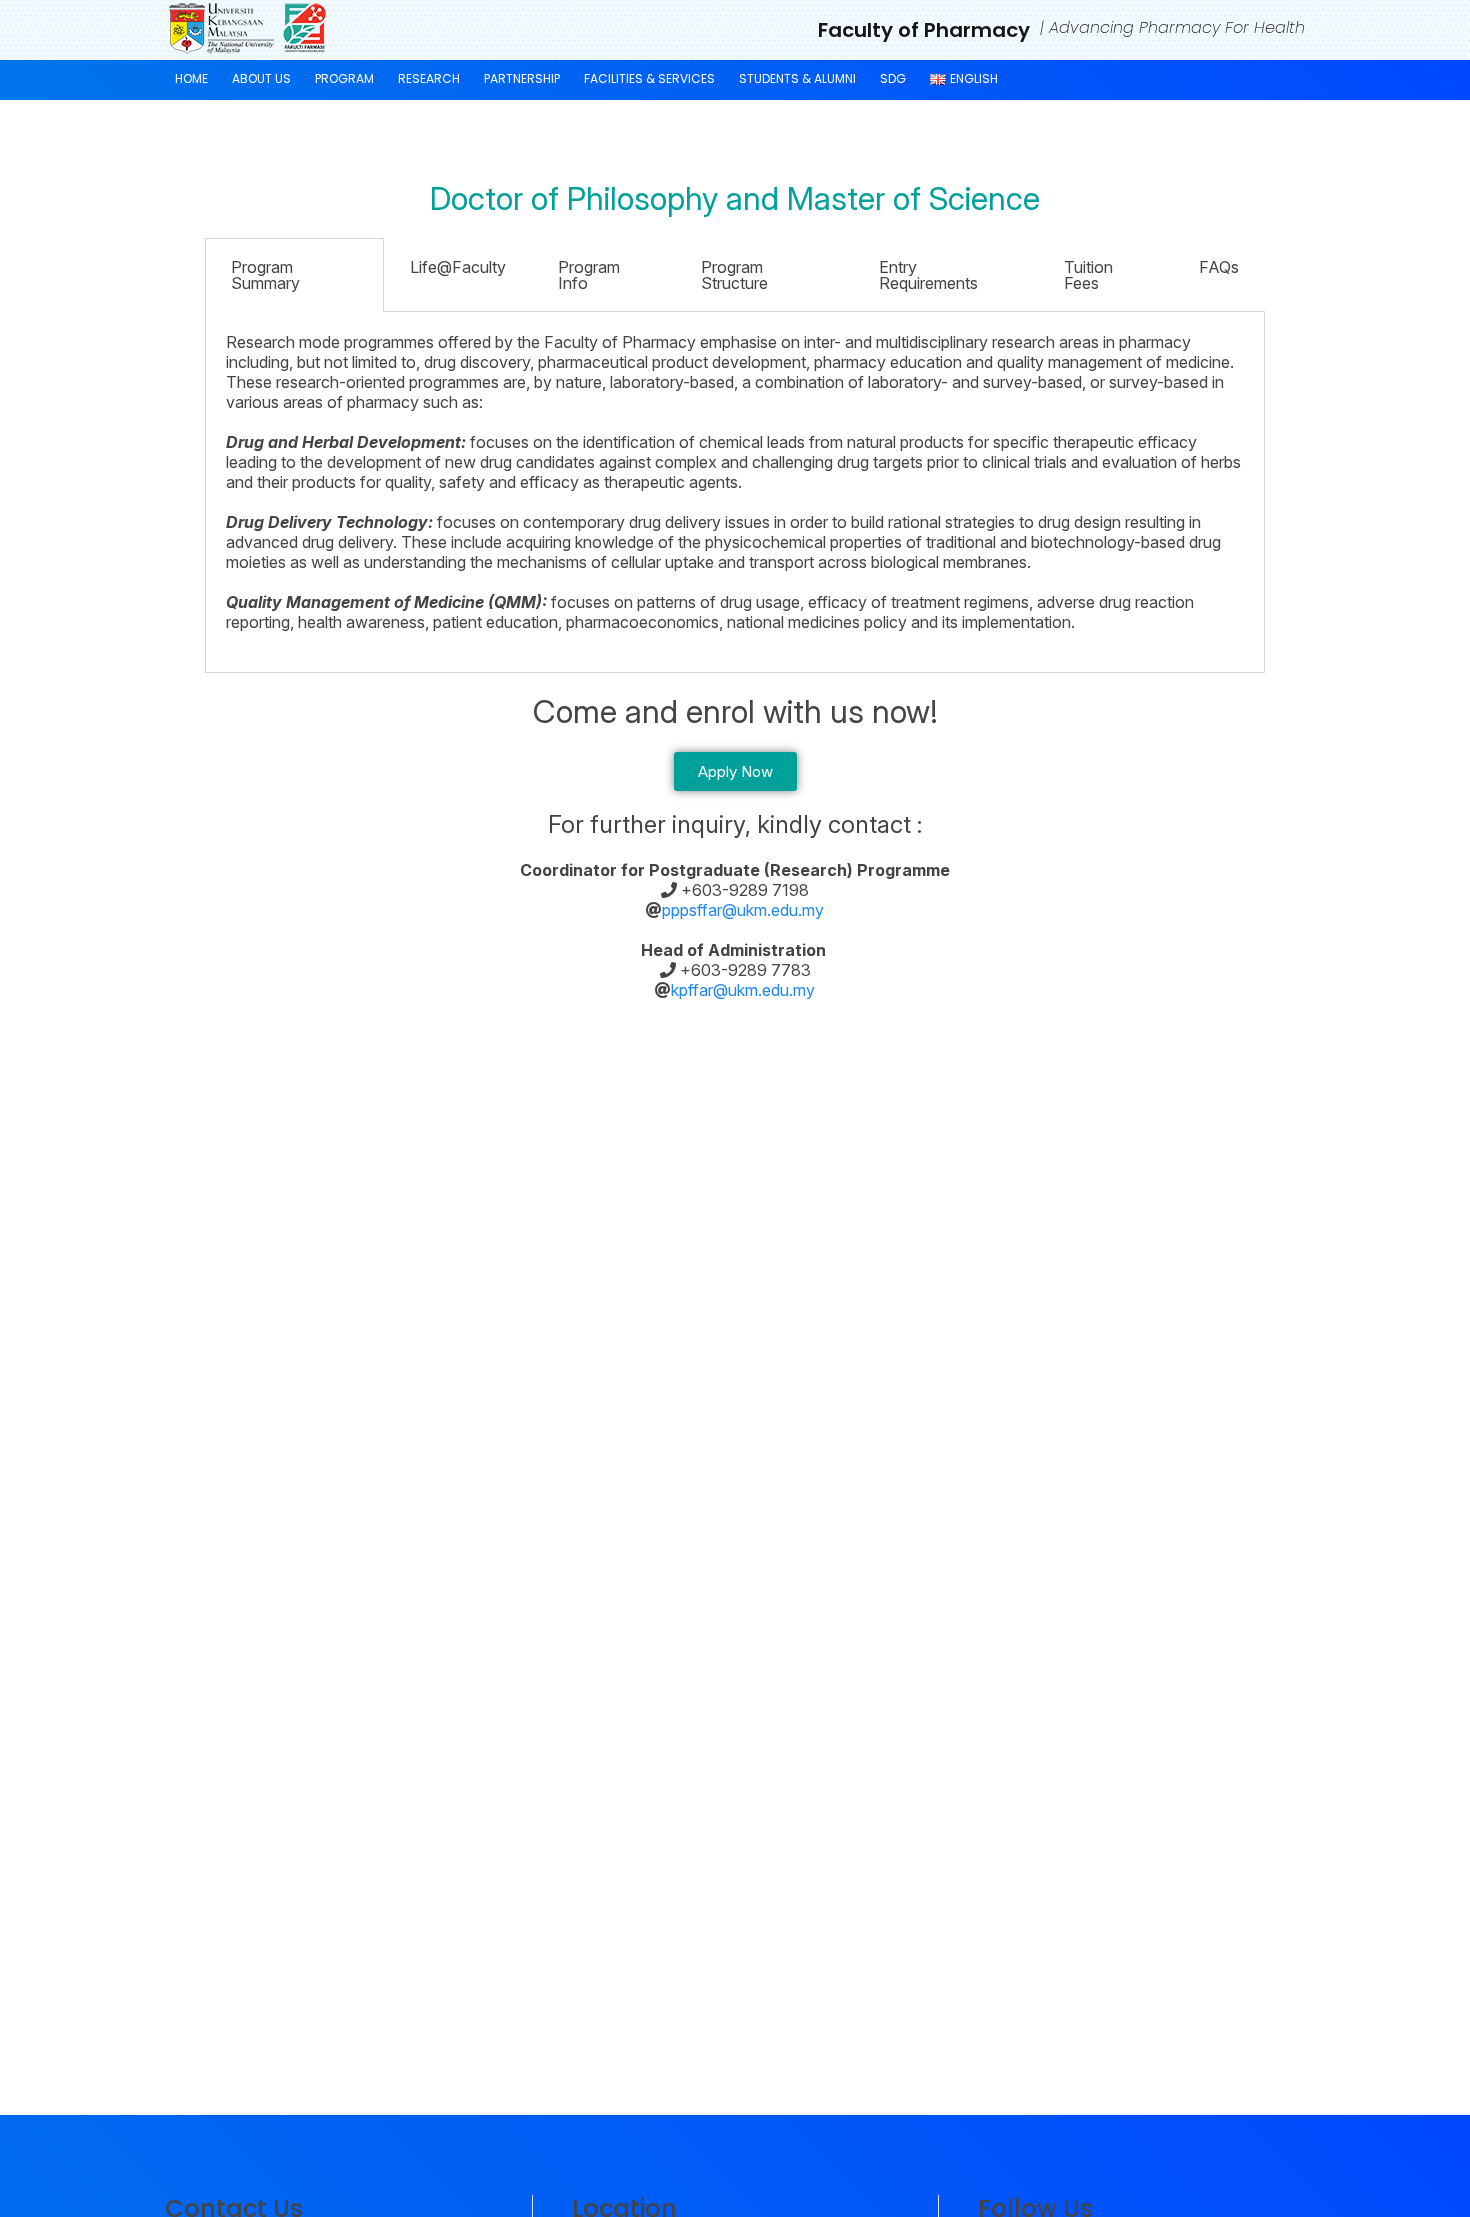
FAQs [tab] (1219, 267)
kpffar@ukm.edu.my (743, 990)
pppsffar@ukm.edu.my (743, 910)
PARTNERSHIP (522, 78)
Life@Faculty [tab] (458, 267)
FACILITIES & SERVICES (649, 78)
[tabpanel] (735, 492)
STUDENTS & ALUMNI (797, 78)
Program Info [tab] (589, 275)
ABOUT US (261, 78)
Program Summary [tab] (265, 275)
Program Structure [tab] (734, 275)
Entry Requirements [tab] (928, 275)
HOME (191, 78)
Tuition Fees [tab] (1088, 275)
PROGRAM (344, 78)
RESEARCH (429, 78)
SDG (893, 78)
